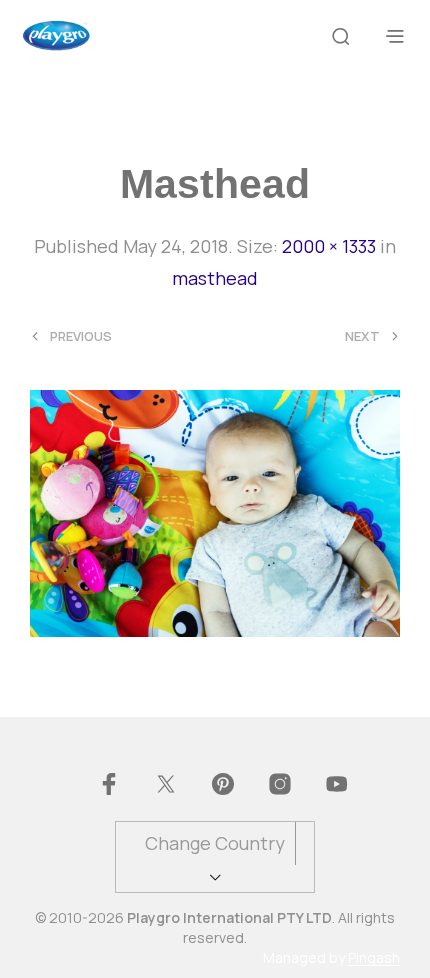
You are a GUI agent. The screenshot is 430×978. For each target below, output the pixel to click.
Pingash (374, 958)
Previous (81, 336)
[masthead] (215, 511)
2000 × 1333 (329, 246)
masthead (215, 278)
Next (362, 336)
